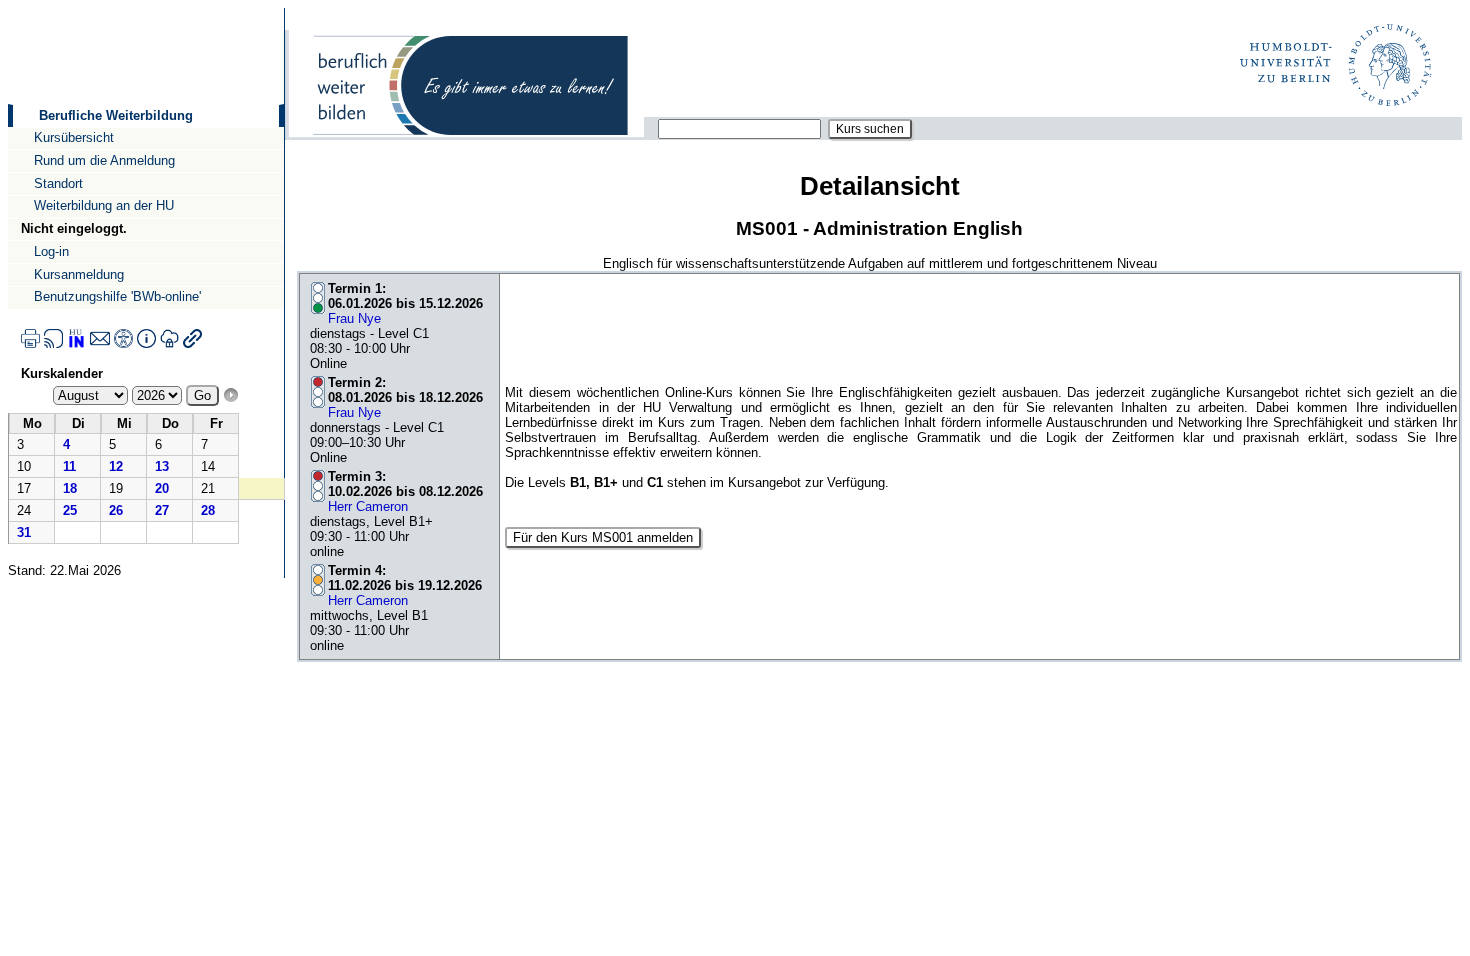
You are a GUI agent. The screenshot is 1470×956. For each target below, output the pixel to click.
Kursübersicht (74, 137)
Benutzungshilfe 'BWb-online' (117, 296)
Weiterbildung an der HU (104, 205)
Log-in (51, 251)
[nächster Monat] (231, 395)
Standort (58, 183)
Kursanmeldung (79, 274)
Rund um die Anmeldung (104, 160)
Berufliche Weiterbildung (116, 115)
